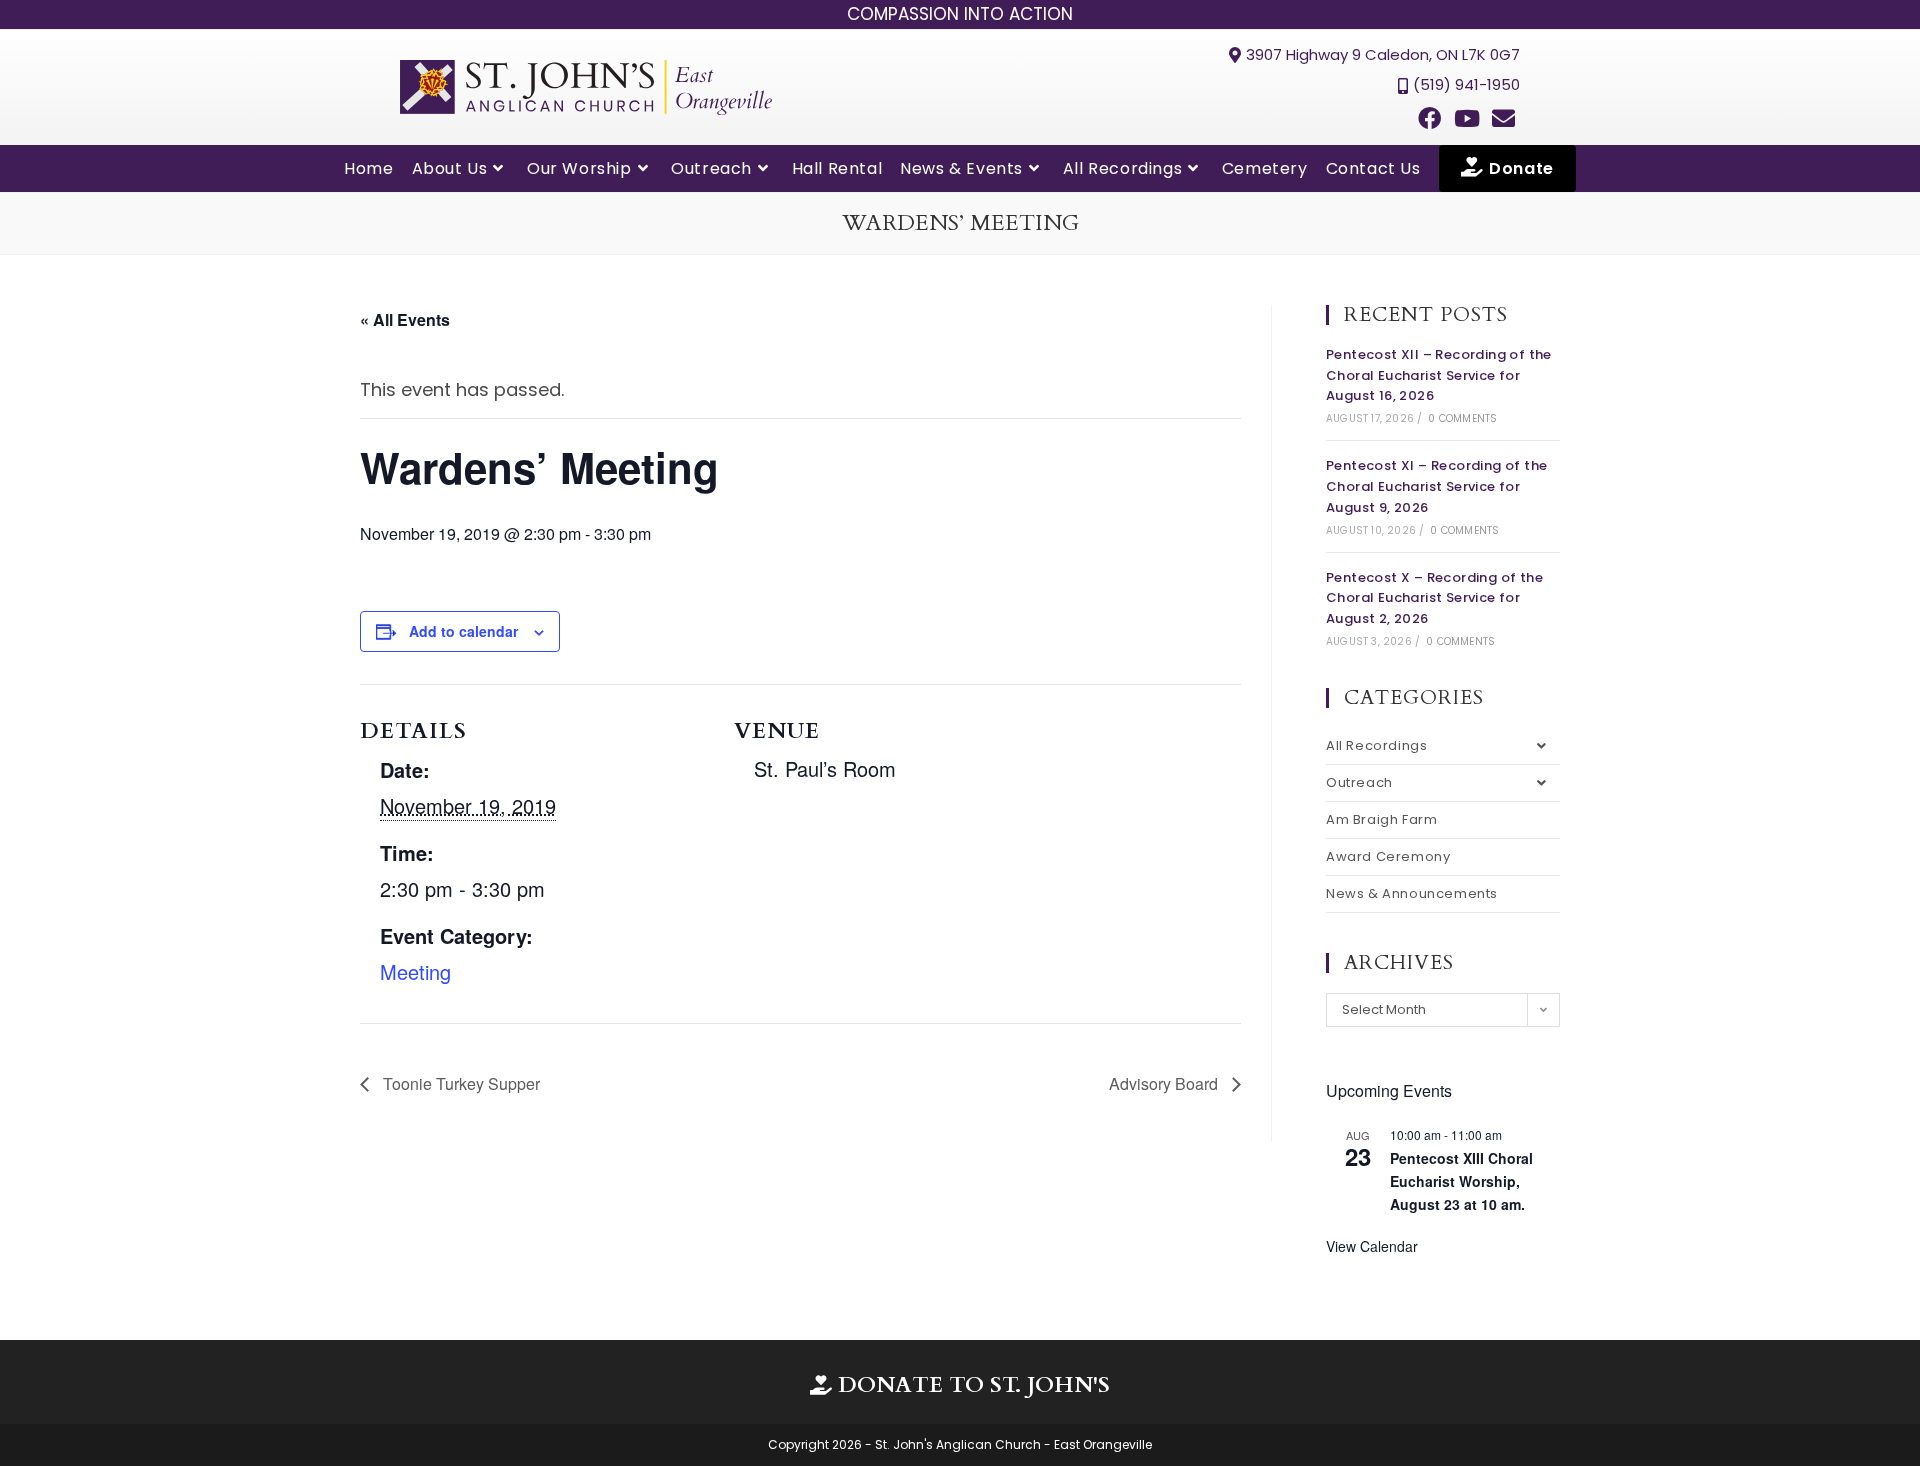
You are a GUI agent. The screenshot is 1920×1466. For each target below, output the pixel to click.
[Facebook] (1429, 119)
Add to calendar (463, 631)
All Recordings (1376, 745)
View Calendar (1372, 1246)
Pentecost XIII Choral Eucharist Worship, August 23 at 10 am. (1461, 1180)
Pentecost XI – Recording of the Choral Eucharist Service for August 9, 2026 (1436, 486)
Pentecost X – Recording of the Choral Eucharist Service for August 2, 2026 (1434, 598)
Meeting (415, 971)
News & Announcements (1412, 893)
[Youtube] (1467, 119)
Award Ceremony (1388, 856)
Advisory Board (1165, 1083)
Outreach (1359, 782)
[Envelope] (1504, 119)
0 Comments (1462, 418)
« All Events (405, 319)
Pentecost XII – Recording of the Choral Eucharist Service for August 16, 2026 (1439, 375)
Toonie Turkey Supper (459, 1083)
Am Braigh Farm (1381, 819)
